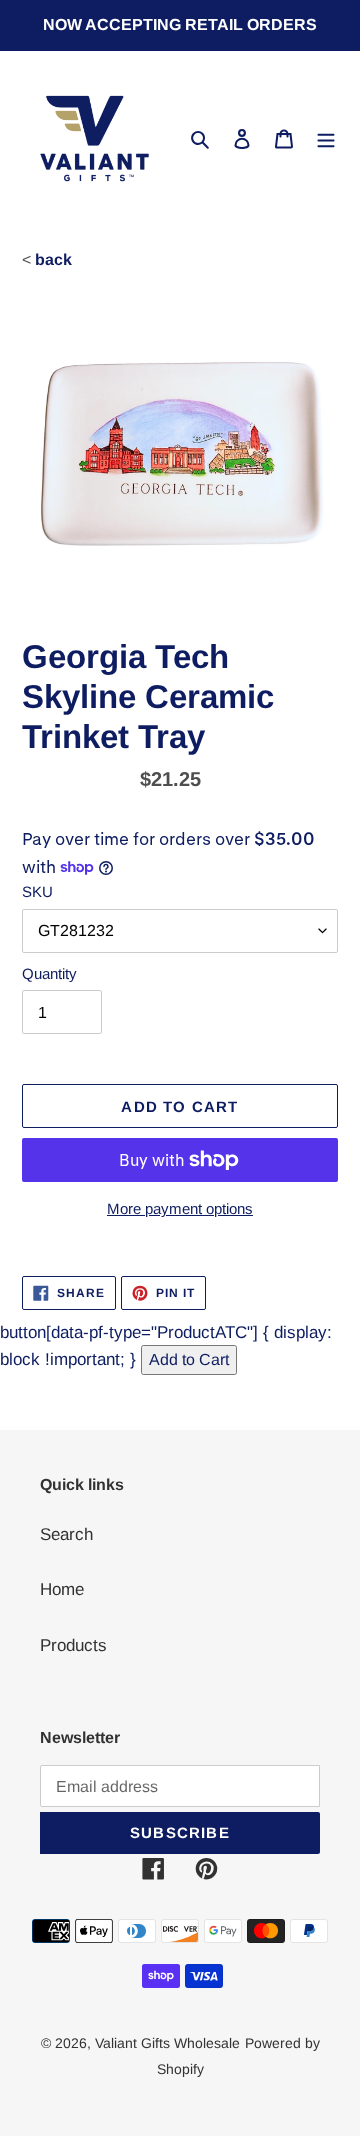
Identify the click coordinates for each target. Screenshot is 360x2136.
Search (66, 1534)
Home (62, 1589)
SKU (37, 891)
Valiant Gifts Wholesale (167, 2043)
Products (73, 1645)
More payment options (180, 1208)
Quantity (49, 973)
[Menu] (326, 139)
